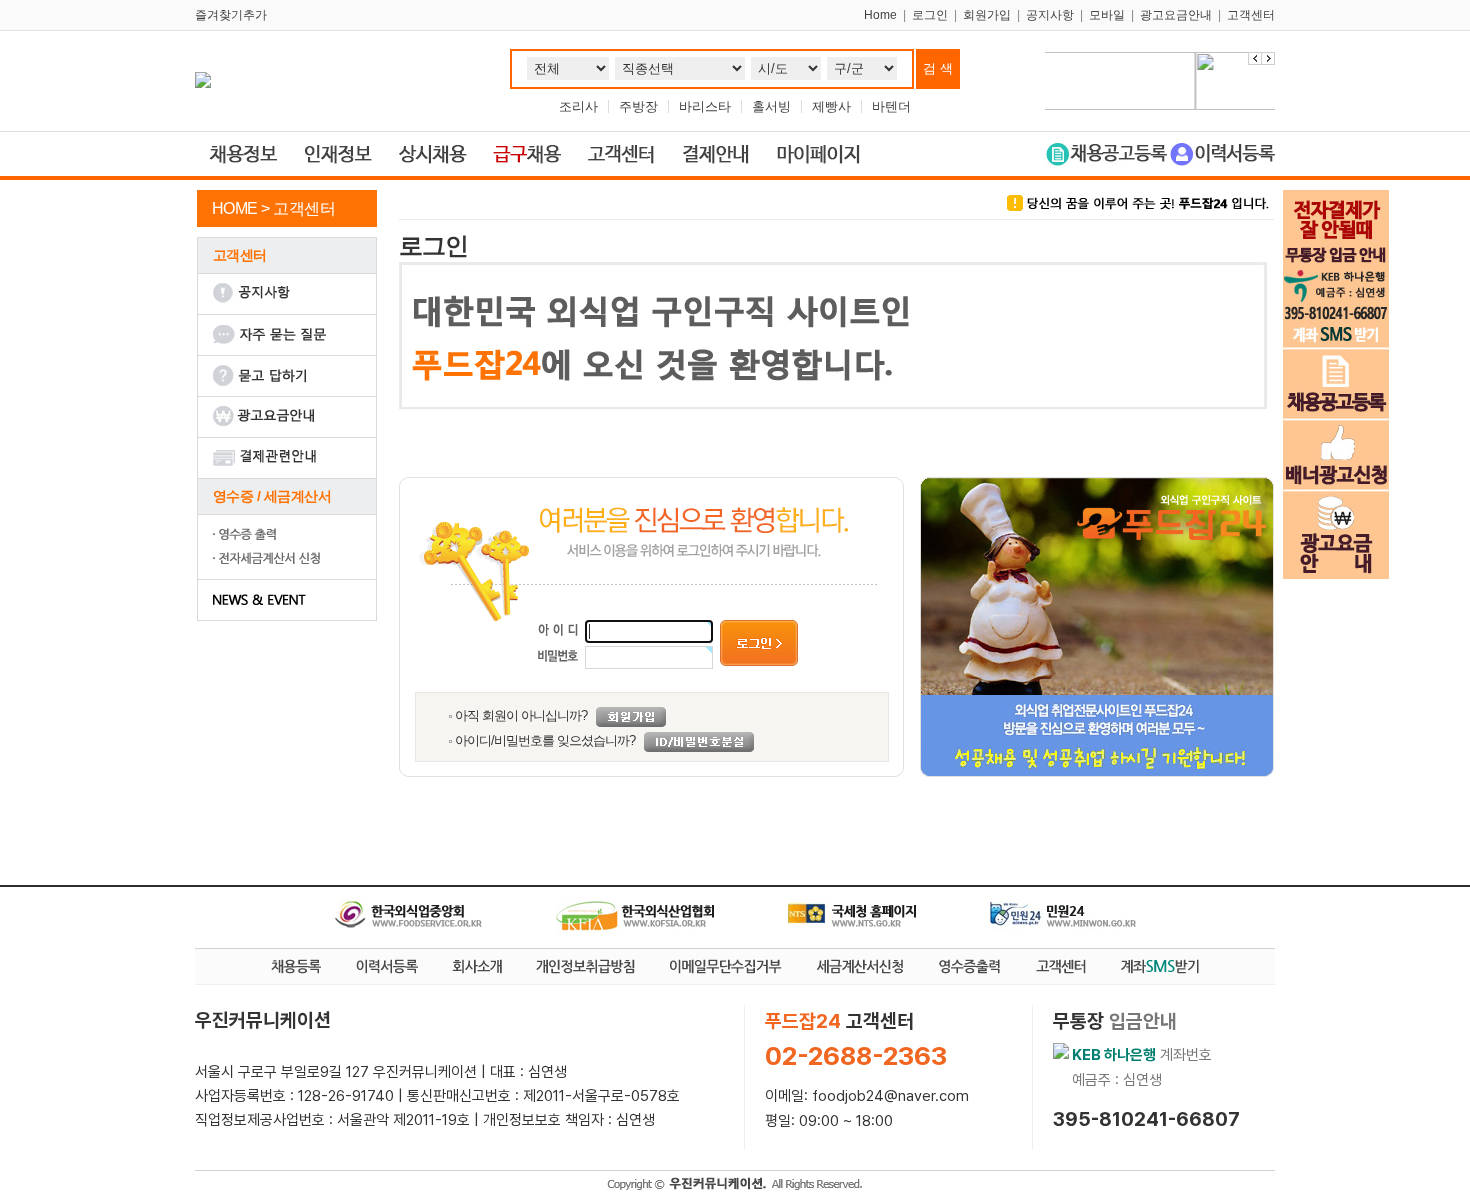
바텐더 (891, 106)
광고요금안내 (1176, 15)
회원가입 (987, 15)
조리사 (578, 106)
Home (880, 15)
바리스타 (705, 106)
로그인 (930, 15)
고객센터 (1251, 15)
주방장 (638, 106)
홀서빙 (771, 106)
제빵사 (831, 106)
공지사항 (1050, 15)
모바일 (1107, 15)
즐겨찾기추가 (231, 15)
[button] (1268, 58)
